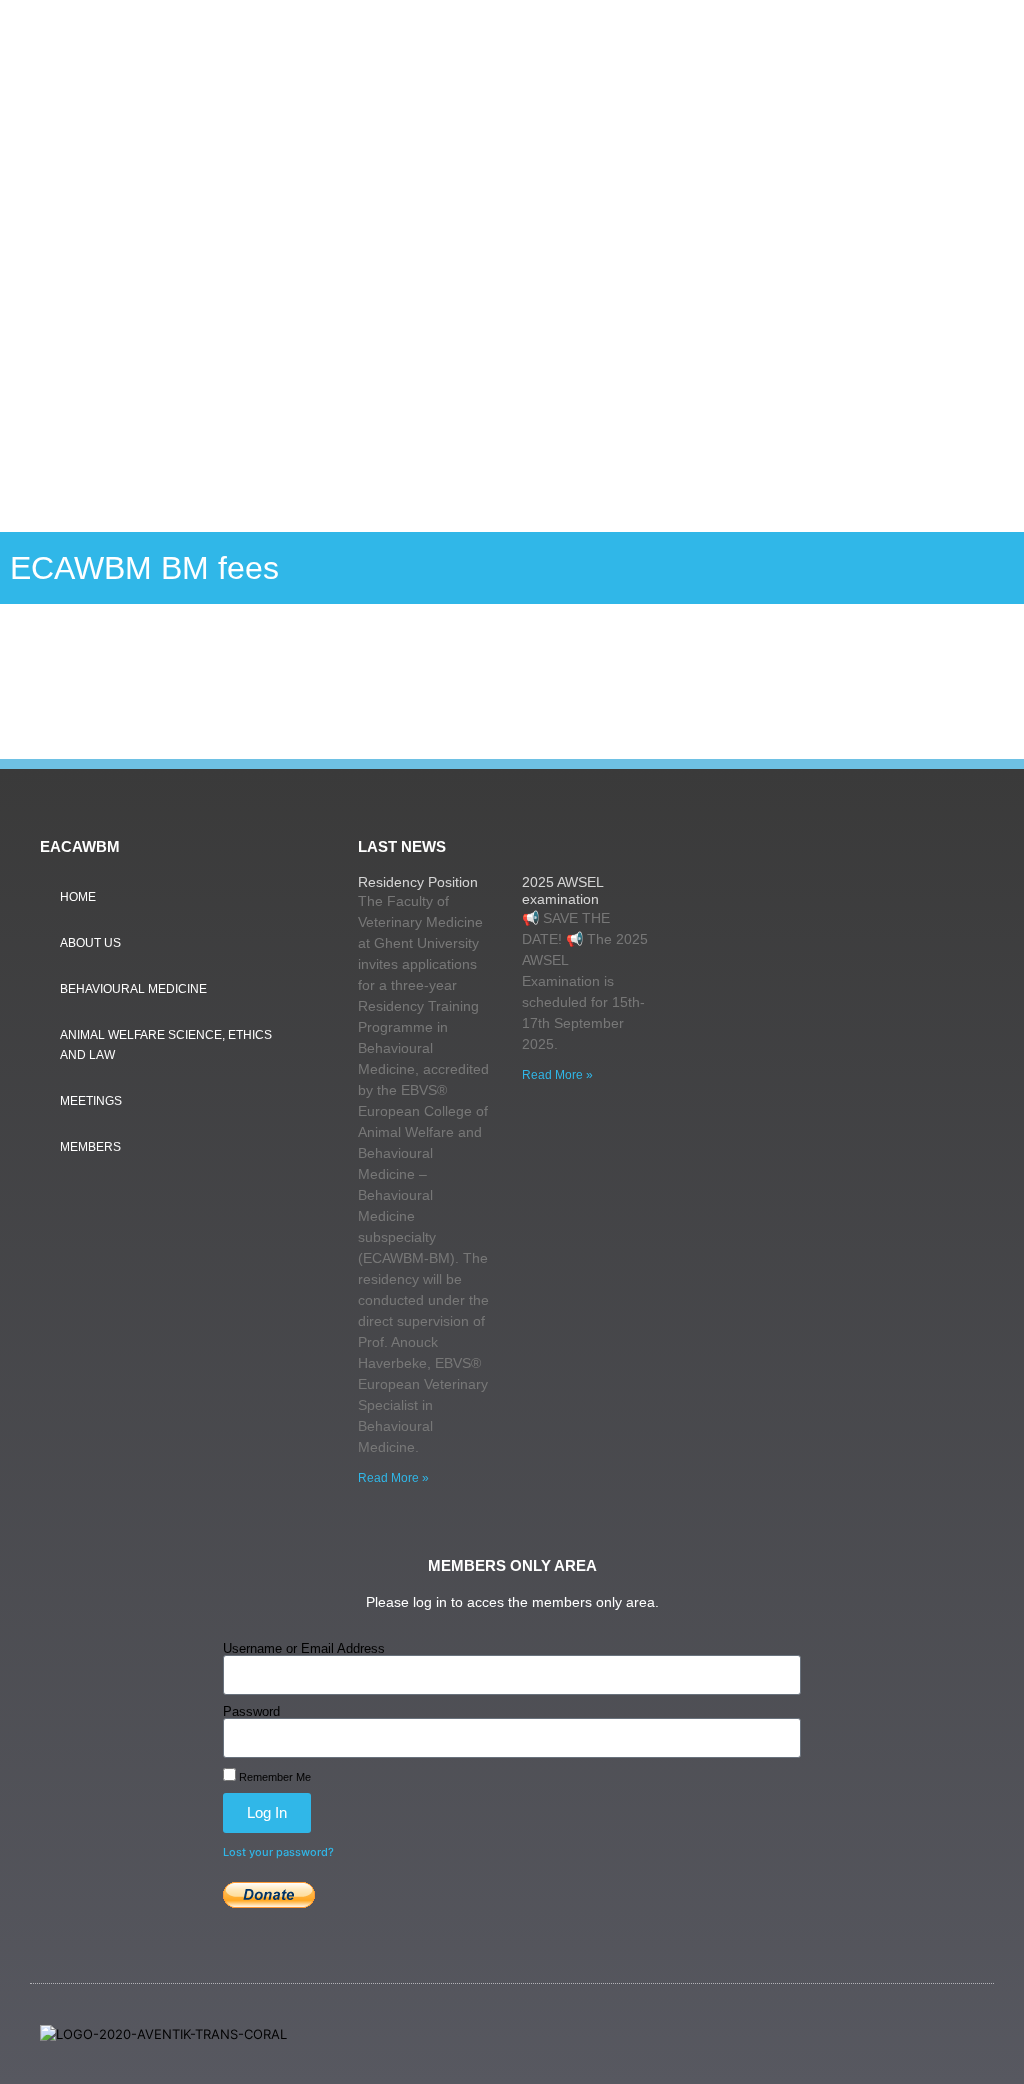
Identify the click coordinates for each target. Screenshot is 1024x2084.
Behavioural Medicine (133, 989)
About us (90, 943)
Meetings (91, 1101)
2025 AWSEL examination (562, 890)
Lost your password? (278, 1852)
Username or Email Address (304, 1648)
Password (251, 1711)
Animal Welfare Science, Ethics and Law (166, 1045)
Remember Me (273, 1777)
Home (78, 897)
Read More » (393, 1478)
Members (90, 1147)
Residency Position (418, 882)
